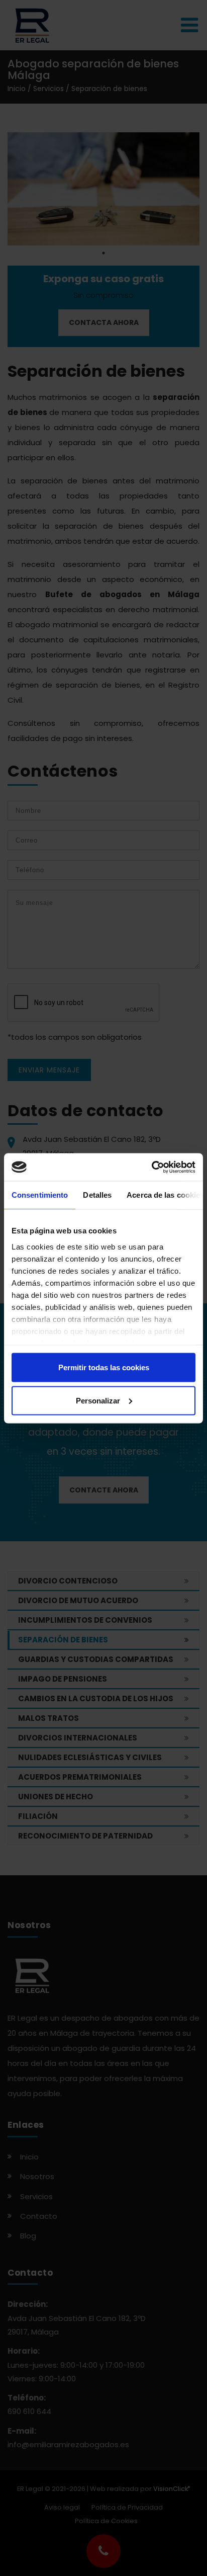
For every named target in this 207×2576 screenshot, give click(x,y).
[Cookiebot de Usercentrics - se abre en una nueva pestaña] (151, 1167)
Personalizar (98, 1400)
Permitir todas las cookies (104, 1367)
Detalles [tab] (97, 1195)
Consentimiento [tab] (40, 1195)
